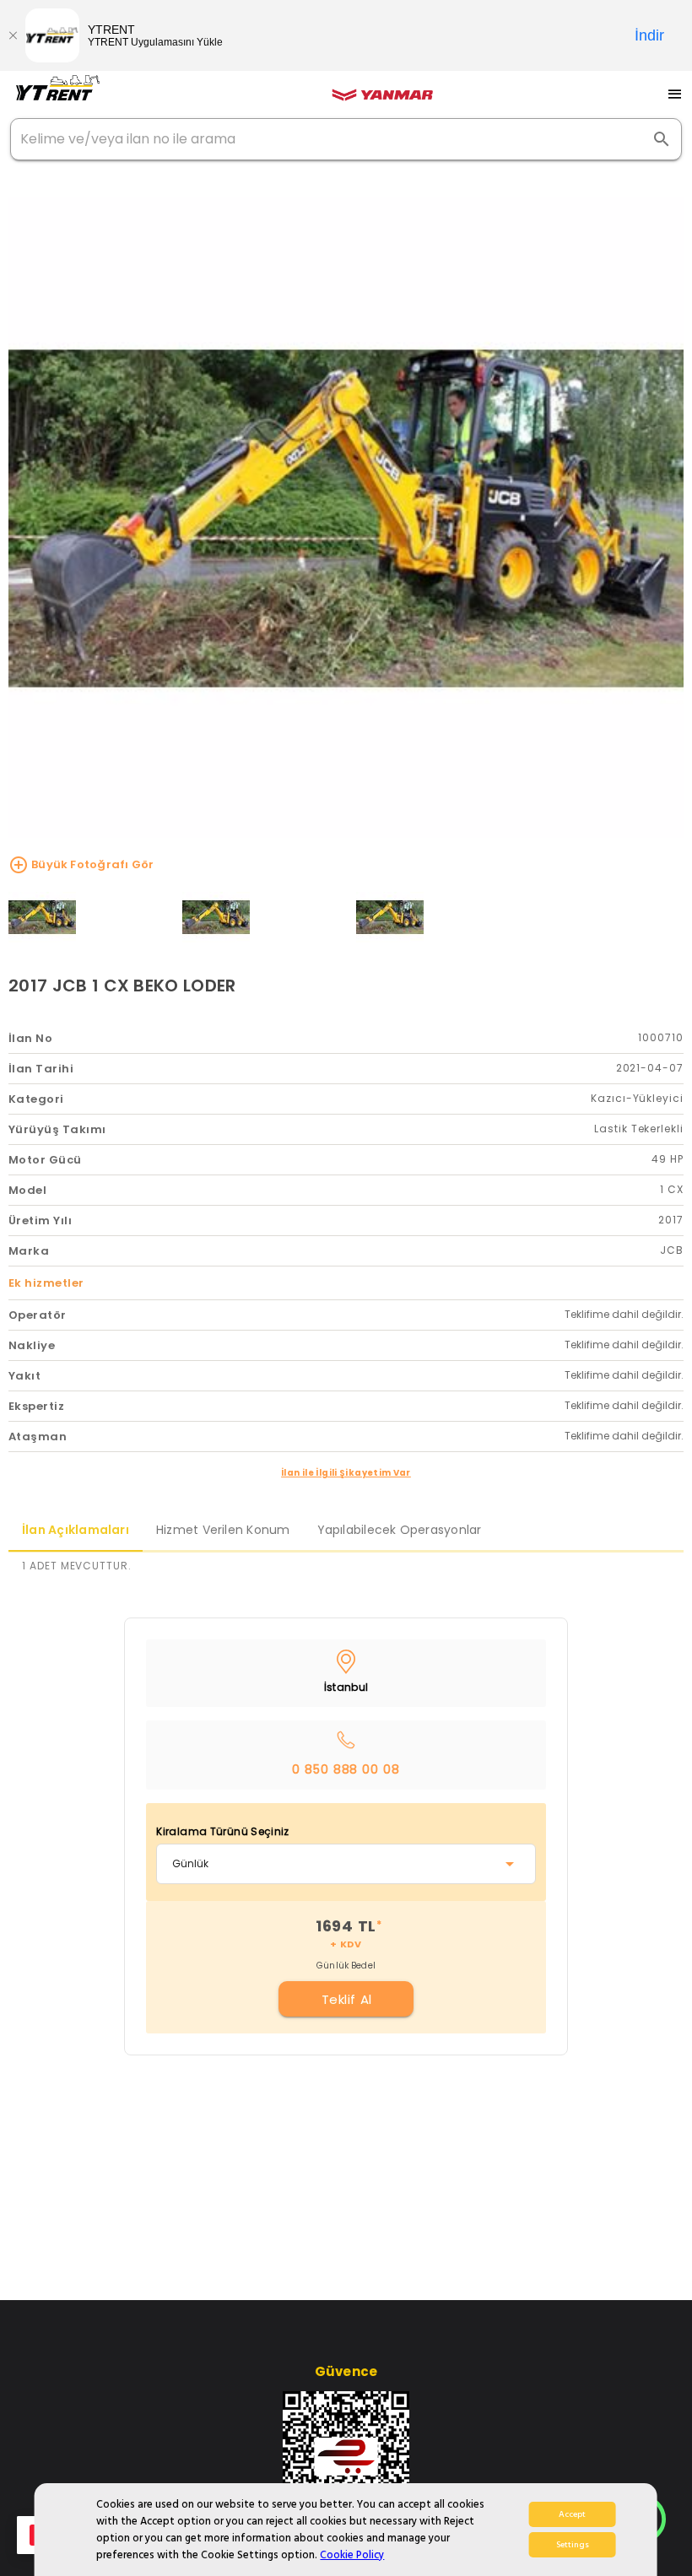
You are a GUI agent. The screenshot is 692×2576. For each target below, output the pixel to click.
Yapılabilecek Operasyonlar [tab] (400, 1530)
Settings (573, 2545)
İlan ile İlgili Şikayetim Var (346, 1473)
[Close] (13, 35)
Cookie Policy (352, 2555)
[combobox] (346, 1864)
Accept (572, 2514)
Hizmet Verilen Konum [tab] (223, 1530)
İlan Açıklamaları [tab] (76, 1530)
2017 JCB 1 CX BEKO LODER (122, 986)
